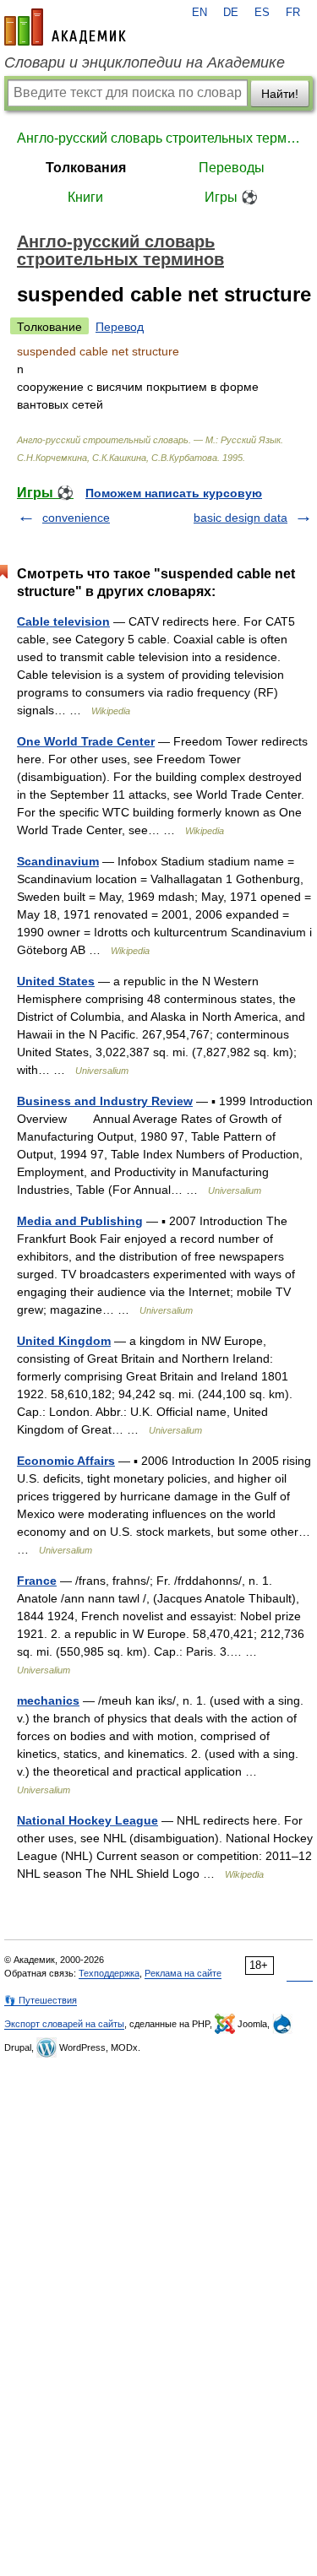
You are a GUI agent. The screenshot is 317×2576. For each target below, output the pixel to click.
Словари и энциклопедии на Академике (145, 62)
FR (293, 13)
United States (56, 981)
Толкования (86, 168)
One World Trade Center (86, 741)
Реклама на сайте (183, 1973)
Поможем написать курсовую (174, 493)
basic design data (240, 518)
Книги (85, 197)
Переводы (232, 168)
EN (199, 13)
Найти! (280, 94)
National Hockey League (87, 1820)
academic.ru (65, 27)
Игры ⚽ (231, 197)
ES (262, 13)
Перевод (120, 327)
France (37, 1581)
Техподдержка (109, 1973)
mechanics (48, 1700)
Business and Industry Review (105, 1101)
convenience (76, 518)
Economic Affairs (66, 1461)
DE (231, 13)
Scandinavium (58, 861)
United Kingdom (64, 1341)
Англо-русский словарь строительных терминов (158, 138)
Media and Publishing (80, 1221)
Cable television (63, 621)
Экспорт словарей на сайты (64, 2024)
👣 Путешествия (41, 2000)
